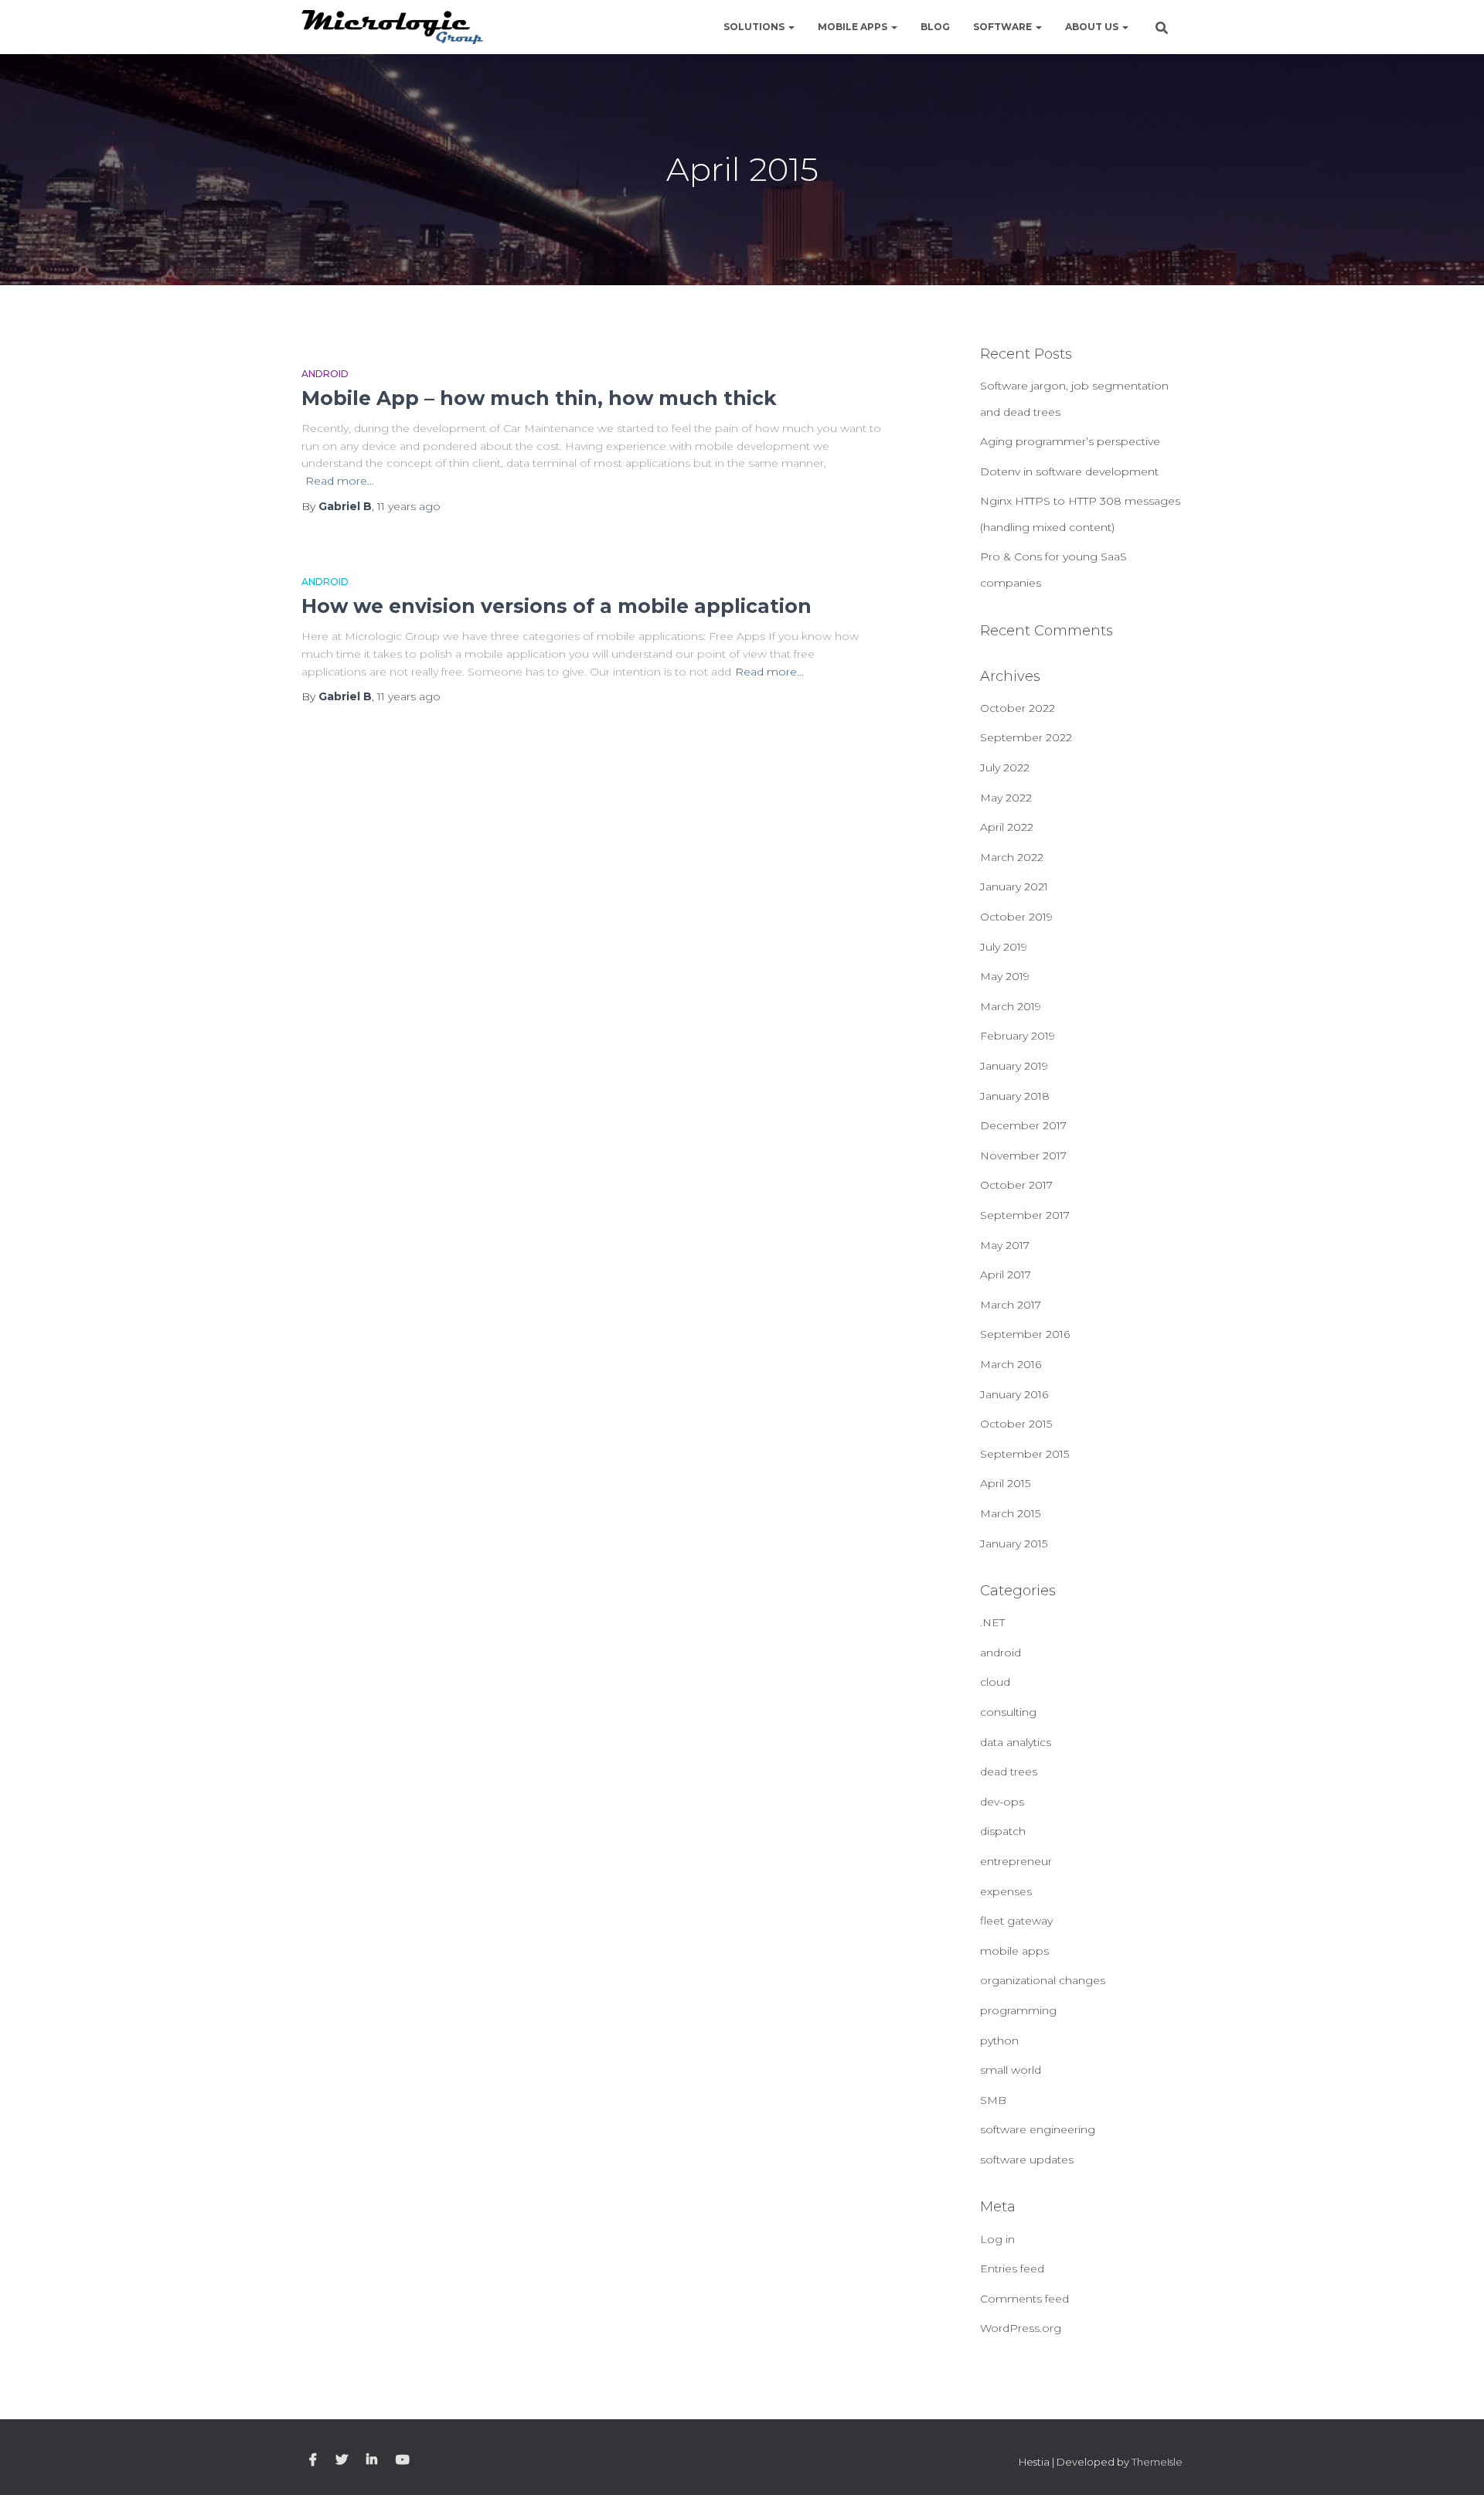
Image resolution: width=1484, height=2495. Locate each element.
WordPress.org (1021, 2328)
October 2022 (1018, 708)
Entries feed (1012, 2269)
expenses (1006, 1891)
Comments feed (1025, 2299)
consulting (1008, 1712)
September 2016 (1025, 1334)
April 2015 (1005, 1483)
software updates (1027, 2160)
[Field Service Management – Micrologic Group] (392, 27)
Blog (935, 27)
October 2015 (1016, 1424)
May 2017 (1005, 1245)
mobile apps (1014, 1951)
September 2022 (1026, 737)
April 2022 (1007, 827)
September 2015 (1025, 1454)
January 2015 (1014, 1544)
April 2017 (1006, 1275)
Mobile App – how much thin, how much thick (539, 398)
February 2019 (1018, 1036)
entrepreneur (1016, 1861)
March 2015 (1010, 1513)
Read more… (340, 481)
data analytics (1016, 1742)
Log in (997, 2239)
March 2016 (1011, 1364)
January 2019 (1014, 1066)
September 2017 (1025, 1215)
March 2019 (1011, 1006)
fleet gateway (1016, 1921)
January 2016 (1014, 1394)
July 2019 (1004, 947)
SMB (993, 2100)
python (999, 2041)
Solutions (755, 27)
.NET (992, 1622)
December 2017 (1023, 1125)
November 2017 (1023, 1156)
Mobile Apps (854, 27)
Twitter (342, 2460)
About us (1093, 27)
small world (1011, 2070)
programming (1018, 2010)
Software (1004, 27)
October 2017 (1016, 1185)
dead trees (1009, 1772)
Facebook (313, 2460)
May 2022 (1006, 798)
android (325, 374)
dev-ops (1002, 1802)
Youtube (403, 2460)
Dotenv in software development (1069, 471)
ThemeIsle (1157, 2462)
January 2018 (1015, 1096)
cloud (995, 1682)
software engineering (1038, 2129)
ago (409, 506)
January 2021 (1014, 887)
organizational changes (1043, 1980)
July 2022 (1005, 768)
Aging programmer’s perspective (1070, 441)
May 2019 (1005, 976)
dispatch (1003, 1831)
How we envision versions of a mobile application (556, 606)
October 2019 (1016, 917)
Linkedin (372, 2460)
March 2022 (1012, 857)
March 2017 (1011, 1305)
